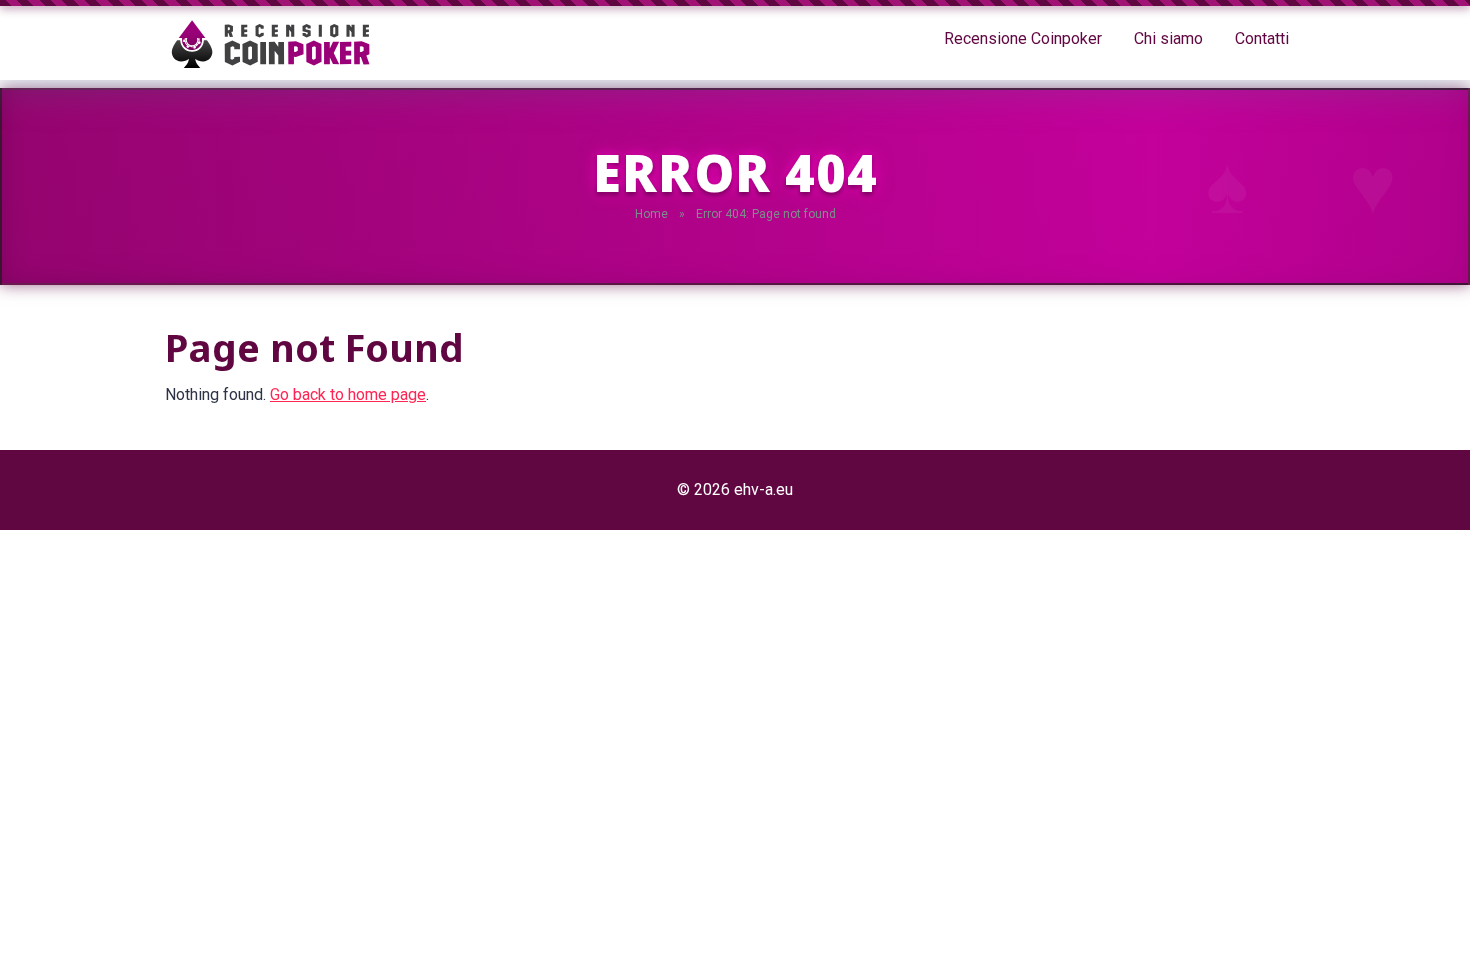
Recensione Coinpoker (1023, 38)
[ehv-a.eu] (268, 42)
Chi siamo (1168, 38)
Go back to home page (348, 394)
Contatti (1262, 38)
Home (651, 214)
